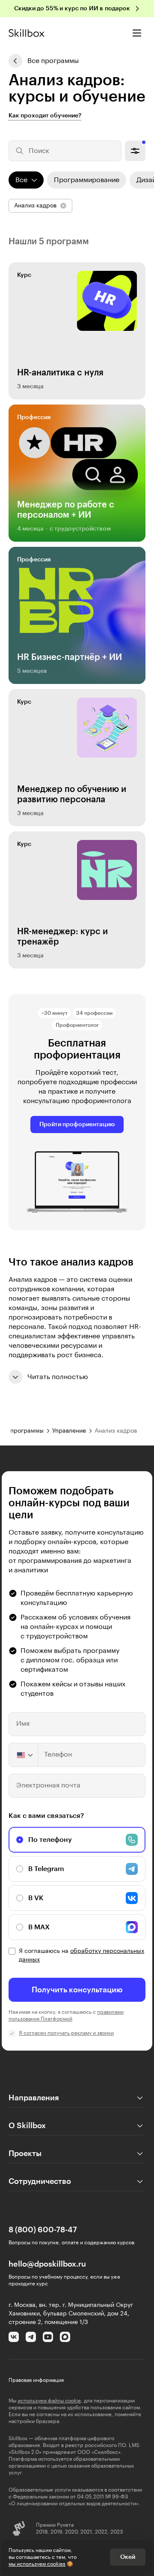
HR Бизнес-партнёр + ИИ (70, 657)
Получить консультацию (77, 1990)
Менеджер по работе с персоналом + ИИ (66, 510)
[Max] (65, 2337)
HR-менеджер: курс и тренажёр (62, 937)
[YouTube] (48, 2337)
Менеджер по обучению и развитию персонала (72, 795)
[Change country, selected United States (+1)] (24, 1755)
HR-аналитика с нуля (60, 373)
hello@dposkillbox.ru (47, 2264)
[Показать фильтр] (135, 151)
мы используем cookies (37, 2564)
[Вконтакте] (14, 2337)
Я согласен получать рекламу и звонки (66, 2033)
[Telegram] (31, 2337)
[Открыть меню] (137, 33)
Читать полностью (58, 1377)
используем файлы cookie (49, 2401)
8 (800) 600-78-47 (43, 2230)
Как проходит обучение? (45, 116)
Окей (128, 2557)
